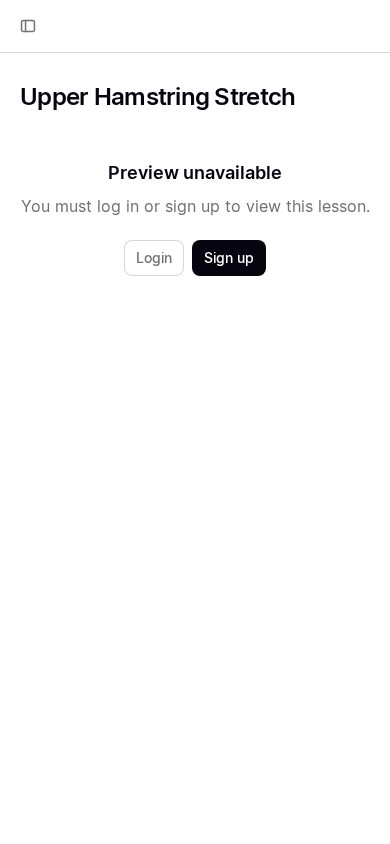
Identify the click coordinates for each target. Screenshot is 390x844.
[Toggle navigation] (28, 26)
